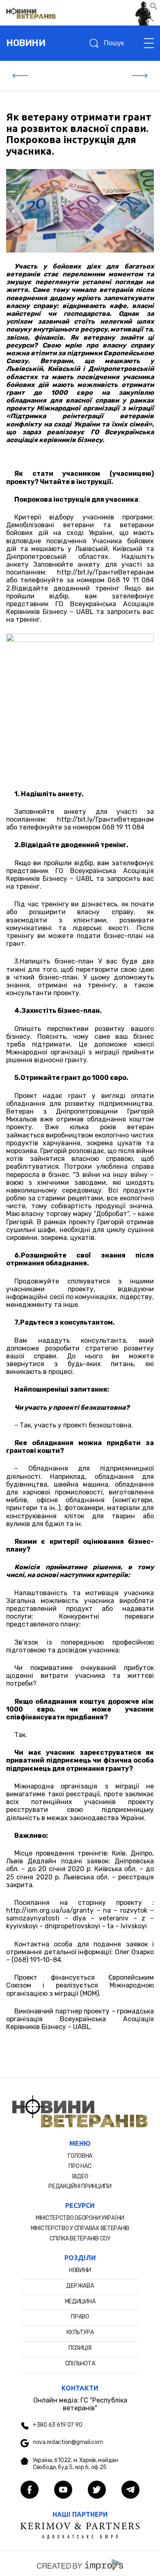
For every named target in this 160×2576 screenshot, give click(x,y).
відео (80, 2176)
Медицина (80, 2301)
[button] (154, 8)
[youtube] (63, 2490)
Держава (80, 2286)
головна (80, 2156)
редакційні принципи (80, 2186)
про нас (80, 2166)
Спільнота (80, 2364)
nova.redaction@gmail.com (68, 2442)
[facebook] (30, 2490)
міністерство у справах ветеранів (80, 2228)
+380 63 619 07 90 (57, 2425)
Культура (80, 2332)
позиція (80, 2348)
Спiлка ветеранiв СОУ (80, 2239)
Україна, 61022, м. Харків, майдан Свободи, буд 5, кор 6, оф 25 (75, 2464)
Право (80, 2317)
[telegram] (130, 2490)
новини (26, 43)
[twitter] (97, 2490)
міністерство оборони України (80, 2218)
